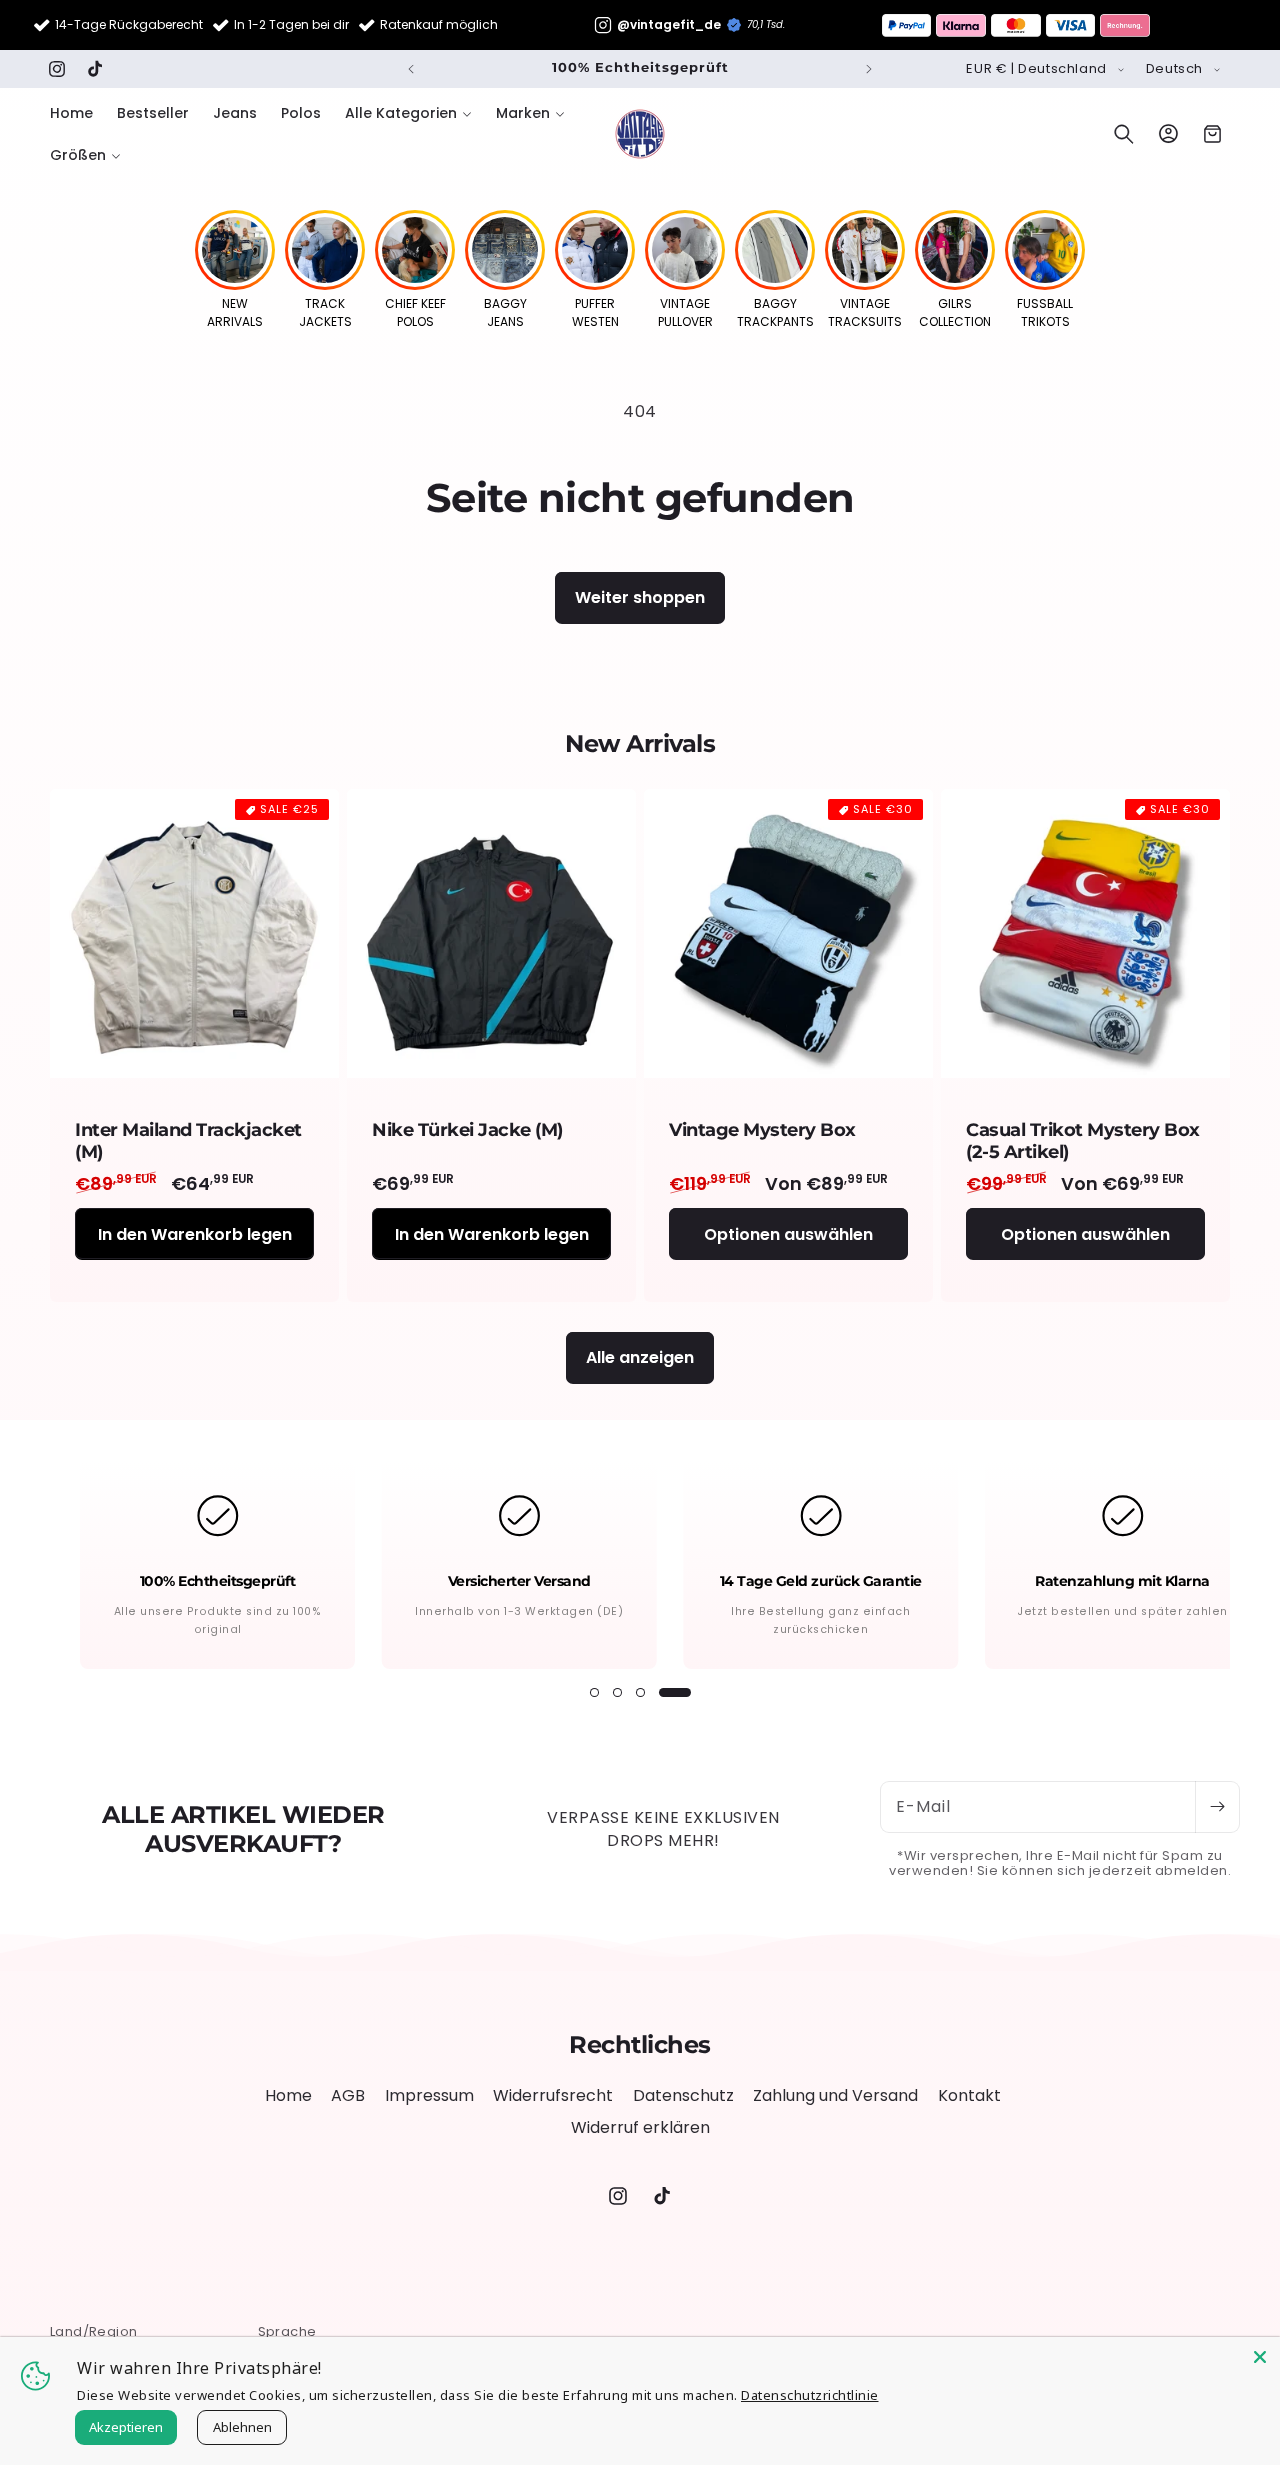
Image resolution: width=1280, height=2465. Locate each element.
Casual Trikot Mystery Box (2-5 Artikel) (1083, 1141)
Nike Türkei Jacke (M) (467, 1130)
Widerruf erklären (640, 2127)
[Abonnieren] (1217, 1807)
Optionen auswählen (788, 1233)
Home (288, 2096)
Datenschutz (683, 2095)
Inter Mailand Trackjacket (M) (188, 1141)
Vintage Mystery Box (762, 1130)
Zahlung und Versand (835, 2095)
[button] (408, 113)
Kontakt (969, 2095)
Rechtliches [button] (640, 2045)
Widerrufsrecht (553, 2095)
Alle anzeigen (640, 1357)
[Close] (1260, 2357)
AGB (348, 2095)
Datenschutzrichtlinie (810, 2395)
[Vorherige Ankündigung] (411, 69)
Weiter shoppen (640, 597)
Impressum (429, 2095)
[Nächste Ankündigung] (869, 69)
